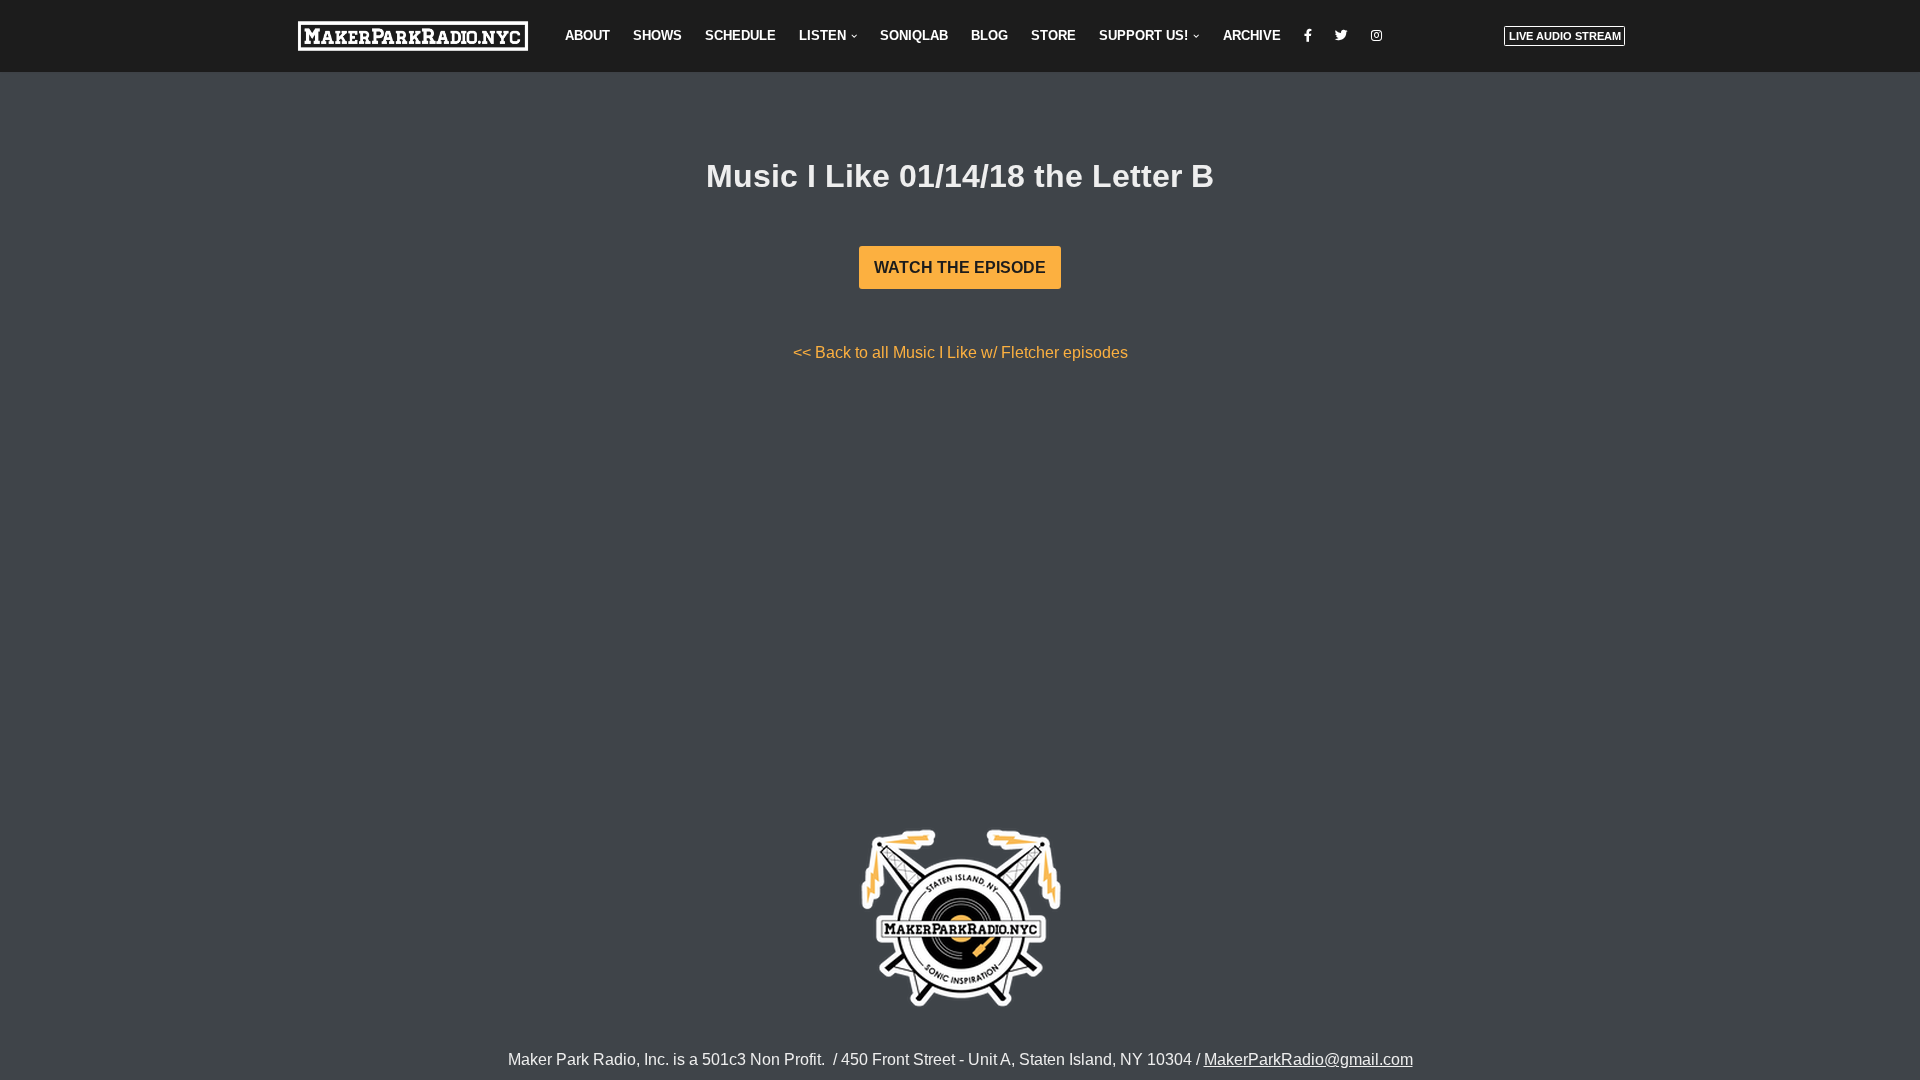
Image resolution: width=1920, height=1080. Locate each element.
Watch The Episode (960, 267)
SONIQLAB (914, 35)
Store (1053, 35)
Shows (657, 35)
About (587, 35)
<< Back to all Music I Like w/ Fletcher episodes (960, 352)
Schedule (740, 35)
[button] (854, 36)
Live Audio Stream (1565, 36)
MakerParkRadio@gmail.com (1308, 1059)
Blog (989, 35)
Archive (1252, 35)
